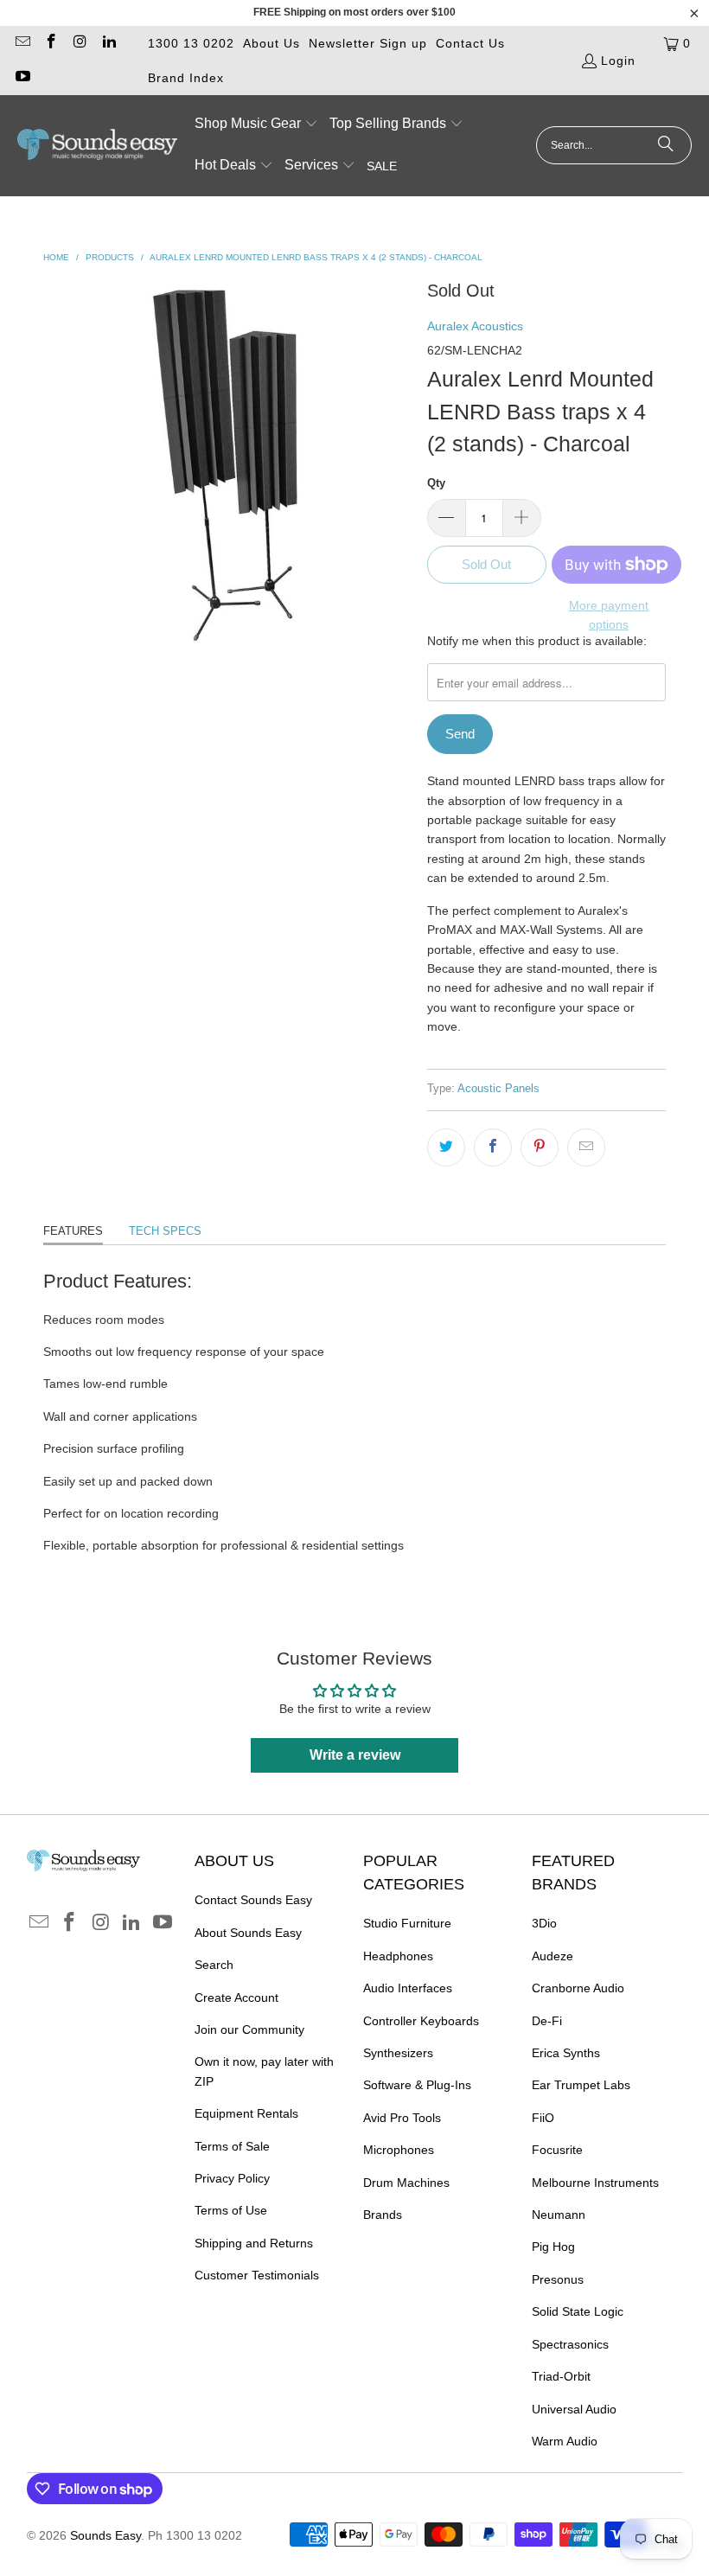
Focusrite (557, 2150)
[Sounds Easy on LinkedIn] (109, 43)
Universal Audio (574, 2409)
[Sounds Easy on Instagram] (80, 43)
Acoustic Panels (498, 1089)
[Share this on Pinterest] (540, 1147)
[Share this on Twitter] (446, 1147)
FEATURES (73, 1231)
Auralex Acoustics (475, 326)
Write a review (355, 1755)
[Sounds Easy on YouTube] (22, 78)
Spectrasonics (570, 2344)
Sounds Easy (105, 2535)
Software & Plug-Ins (417, 2085)
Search (214, 1965)
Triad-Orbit (561, 2376)
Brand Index (186, 78)
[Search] (666, 145)
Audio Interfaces (408, 1988)
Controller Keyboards (421, 2021)
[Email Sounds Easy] (22, 43)
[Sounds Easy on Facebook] (51, 43)
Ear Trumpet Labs (581, 2085)
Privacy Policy (232, 2178)
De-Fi (547, 2021)
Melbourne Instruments (595, 2183)
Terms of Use (231, 2210)
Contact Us (470, 43)
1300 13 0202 (191, 43)
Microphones (399, 2150)
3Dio (544, 1923)
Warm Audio (565, 2441)
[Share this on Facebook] (493, 1147)
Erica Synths (566, 2053)
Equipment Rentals (246, 2113)
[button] (256, 125)
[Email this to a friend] (586, 1147)
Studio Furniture (407, 1923)
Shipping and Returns (254, 2243)
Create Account (236, 1998)
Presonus (558, 2279)
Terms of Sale (232, 2146)
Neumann (559, 2215)
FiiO (543, 2118)
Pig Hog (553, 2247)
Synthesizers (398, 2053)
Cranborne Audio (578, 1988)
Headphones (398, 1956)
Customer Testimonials (257, 2275)
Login (618, 61)
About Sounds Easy (248, 1933)
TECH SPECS (165, 1231)
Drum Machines (406, 2183)
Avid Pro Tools (402, 2118)
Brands (383, 2215)
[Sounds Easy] (97, 145)
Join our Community (249, 2029)
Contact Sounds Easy (253, 1900)
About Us (271, 43)
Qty (436, 483)
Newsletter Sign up (368, 43)
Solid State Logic (578, 2311)
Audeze (553, 1956)
